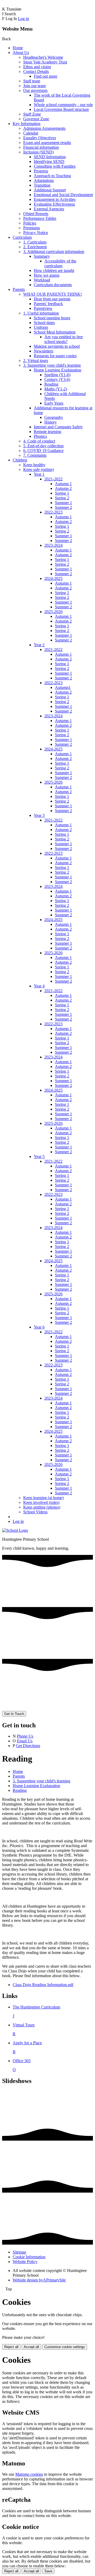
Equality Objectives (40, 138)
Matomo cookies (29, 2474)
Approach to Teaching (52, 176)
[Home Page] (15, 1530)
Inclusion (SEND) (38, 152)
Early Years (54, 403)
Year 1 (39, 474)
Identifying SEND (49, 161)
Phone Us (25, 1736)
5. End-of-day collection (43, 446)
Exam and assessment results (47, 143)
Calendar (31, 133)
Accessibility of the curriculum (60, 263)
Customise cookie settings (65, 2347)
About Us (21, 53)
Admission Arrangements (44, 128)
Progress (41, 171)
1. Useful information (41, 313)
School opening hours (52, 318)
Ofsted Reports (36, 214)
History (51, 422)
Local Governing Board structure (61, 109)
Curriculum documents (53, 285)
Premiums (32, 228)
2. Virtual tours (36, 360)
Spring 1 (62, 493)
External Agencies (49, 209)
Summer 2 (63, 507)
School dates (44, 323)
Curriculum (22, 237)
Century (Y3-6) (57, 379)
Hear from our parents (52, 299)
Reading (51, 384)
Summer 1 (63, 503)
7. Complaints (35, 455)
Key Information (27, 124)
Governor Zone (36, 119)
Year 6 (39, 1327)
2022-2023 (53, 512)
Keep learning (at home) (43, 1498)
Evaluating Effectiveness (54, 204)
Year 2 (39, 645)
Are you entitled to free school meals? (64, 339)
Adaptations (44, 180)
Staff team (32, 81)
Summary (42, 256)
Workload (42, 280)
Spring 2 (62, 498)
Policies (30, 223)
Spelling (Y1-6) (57, 375)
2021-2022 (53, 479)
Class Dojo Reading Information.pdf (43, 1985)
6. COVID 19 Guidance (43, 451)
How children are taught (54, 270)
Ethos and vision (37, 67)
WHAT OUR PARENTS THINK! (53, 294)
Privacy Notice (36, 233)
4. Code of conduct (39, 441)
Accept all (31, 2347)
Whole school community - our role (63, 105)
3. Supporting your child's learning (52, 365)
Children (20, 460)
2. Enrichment (35, 247)
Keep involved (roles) (41, 1502)
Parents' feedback (48, 304)
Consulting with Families (55, 166)
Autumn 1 (63, 484)
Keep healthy (34, 465)
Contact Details (36, 71)
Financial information (41, 147)
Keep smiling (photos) (42, 1507)
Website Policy (25, 2262)
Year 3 (39, 815)
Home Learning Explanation (58, 370)
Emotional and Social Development (63, 195)
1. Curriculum (35, 242)
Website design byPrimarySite (39, 2280)
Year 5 (39, 1157)
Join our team (34, 86)
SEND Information (50, 157)
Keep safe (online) (39, 469)
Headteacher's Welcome (43, 57)
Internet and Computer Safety (58, 427)
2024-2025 (53, 578)
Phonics (40, 436)
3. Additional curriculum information (54, 252)
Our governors (35, 90)
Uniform (41, 327)
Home (18, 48)
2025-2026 (53, 612)
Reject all (11, 2347)
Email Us (25, 1741)
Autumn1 (63, 687)
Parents (19, 289)
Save (48, 2571)
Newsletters (44, 351)
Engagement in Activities (55, 199)
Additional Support (50, 190)
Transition (42, 185)
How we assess (47, 275)
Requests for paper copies (55, 356)
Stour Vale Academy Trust (45, 62)
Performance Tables (40, 218)
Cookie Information (29, 2257)
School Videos (35, 1512)
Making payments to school (57, 346)
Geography (54, 417)
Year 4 (39, 986)
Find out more (46, 76)
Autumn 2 (63, 488)
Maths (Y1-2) (56, 389)
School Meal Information (55, 332)
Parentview (43, 308)
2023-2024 (53, 545)
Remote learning (47, 432)
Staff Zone (32, 114)
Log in (23, 19)
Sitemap (19, 2252)
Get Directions (28, 1746)
